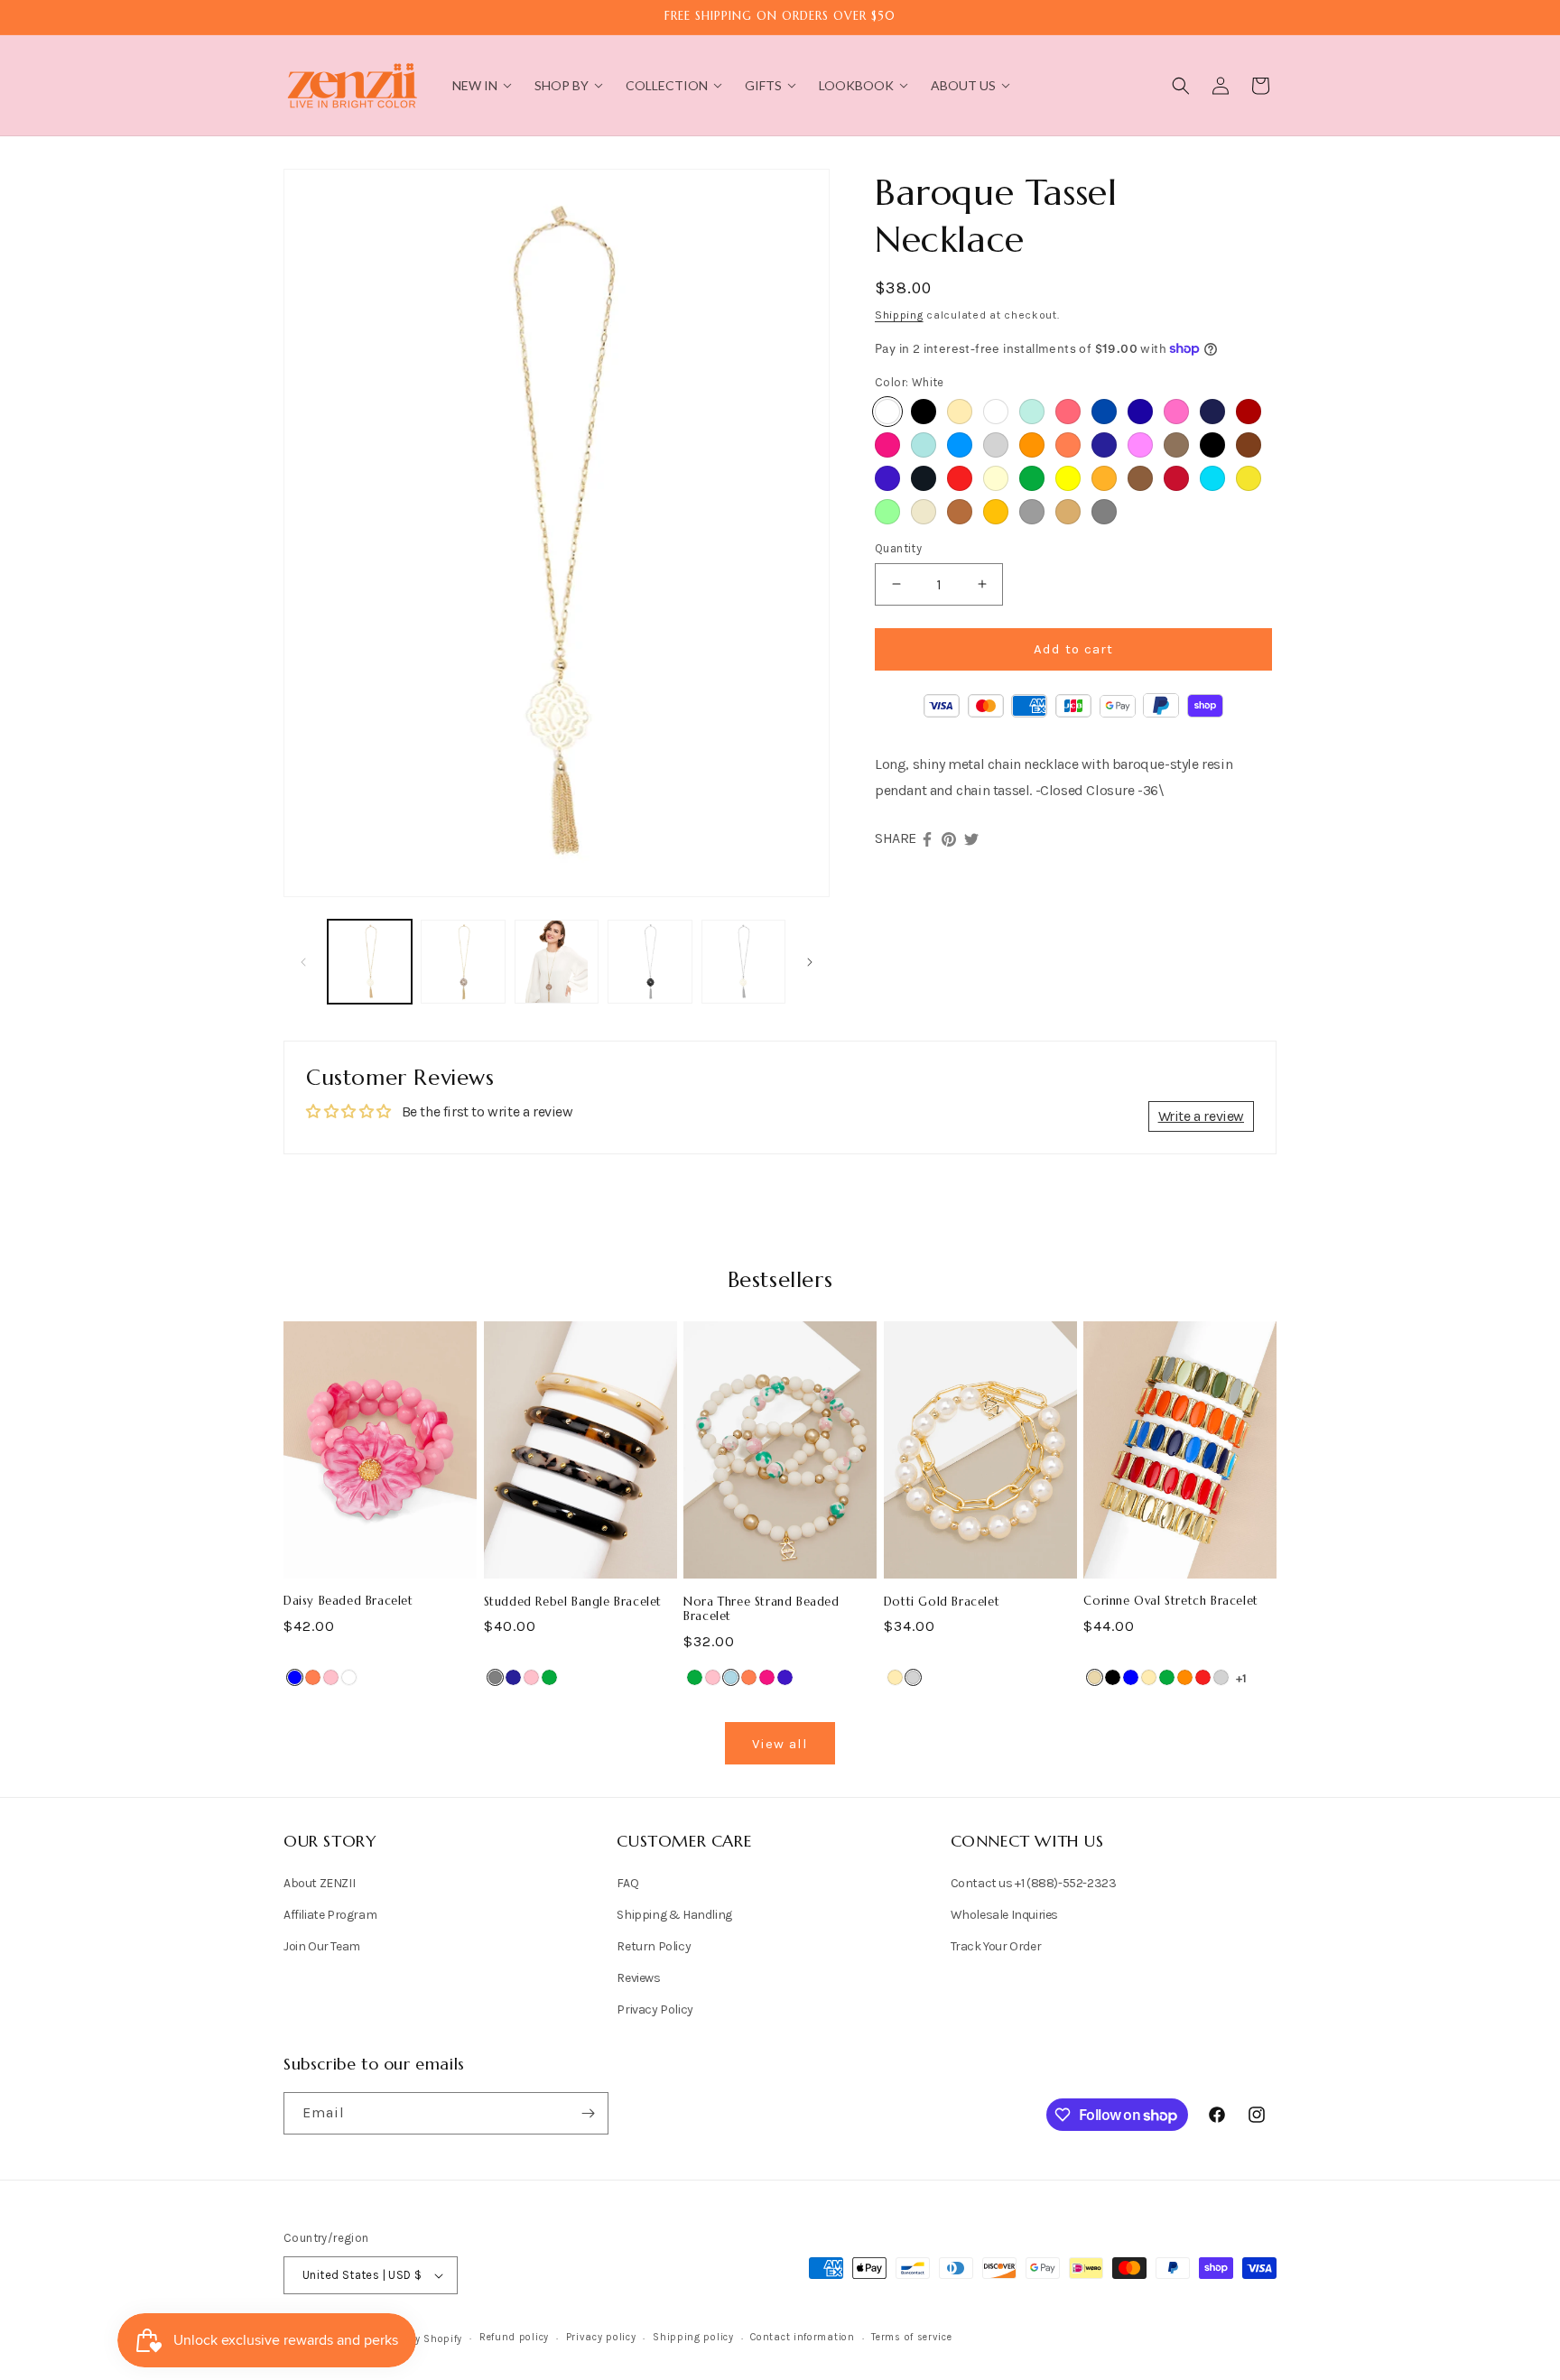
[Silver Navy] (1212, 412)
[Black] (1212, 445)
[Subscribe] (588, 2113)
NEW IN (475, 85)
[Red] (960, 478)
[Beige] (1095, 1677)
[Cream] (996, 478)
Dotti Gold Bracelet (942, 1602)
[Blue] (295, 1677)
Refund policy (514, 2337)
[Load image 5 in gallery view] (743, 962)
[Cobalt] (887, 478)
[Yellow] (1249, 478)
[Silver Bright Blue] (960, 445)
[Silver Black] (924, 412)
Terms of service (911, 2337)
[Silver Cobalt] (1104, 412)
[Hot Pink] (887, 445)
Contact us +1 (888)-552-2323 (1034, 1883)
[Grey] (1104, 512)
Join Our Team (322, 1946)
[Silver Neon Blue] (1212, 478)
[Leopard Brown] (1249, 445)
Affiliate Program (330, 1915)
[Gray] (495, 1677)
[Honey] (996, 512)
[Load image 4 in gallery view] (650, 962)
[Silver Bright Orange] (1104, 478)
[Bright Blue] (924, 445)
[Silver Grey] (1032, 512)
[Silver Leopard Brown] (1140, 478)
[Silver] (996, 445)
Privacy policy (601, 2337)
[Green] (1032, 478)
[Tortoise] (1176, 445)
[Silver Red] (1249, 412)
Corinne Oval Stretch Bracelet (1170, 1601)
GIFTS (763, 85)
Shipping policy (693, 2337)
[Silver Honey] (1068, 512)
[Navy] (1104, 445)
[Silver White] (996, 412)
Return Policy (654, 1946)
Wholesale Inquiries (1004, 1915)
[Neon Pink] (1068, 412)
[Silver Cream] (924, 512)
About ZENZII (319, 1883)
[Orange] (1185, 1677)
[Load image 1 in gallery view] (370, 962)
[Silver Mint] (887, 512)
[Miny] (1032, 412)
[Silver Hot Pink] (1140, 445)
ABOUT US (963, 85)
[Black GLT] (924, 478)
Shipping (899, 315)
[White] (887, 412)
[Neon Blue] (1140, 412)
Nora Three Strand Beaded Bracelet (761, 1610)
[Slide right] (810, 962)
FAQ (627, 1883)
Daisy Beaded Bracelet (348, 1601)
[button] (1181, 86)
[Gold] (960, 412)
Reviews (638, 1978)
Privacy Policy (655, 2010)
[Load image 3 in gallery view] (557, 962)
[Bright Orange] (1032, 445)
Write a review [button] (1201, 1116)
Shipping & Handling (674, 1915)
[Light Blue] (731, 1677)
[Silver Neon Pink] (1176, 412)
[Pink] (331, 1677)
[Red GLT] (1176, 478)
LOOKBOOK (856, 85)
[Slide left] (303, 962)
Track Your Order (996, 1946)
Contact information (802, 2337)
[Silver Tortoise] (960, 512)
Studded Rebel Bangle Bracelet (573, 1602)
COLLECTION (667, 85)
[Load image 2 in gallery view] (463, 962)
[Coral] (1068, 445)
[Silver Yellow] (1068, 478)
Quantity (898, 548)
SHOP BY (562, 85)
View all (780, 1744)
